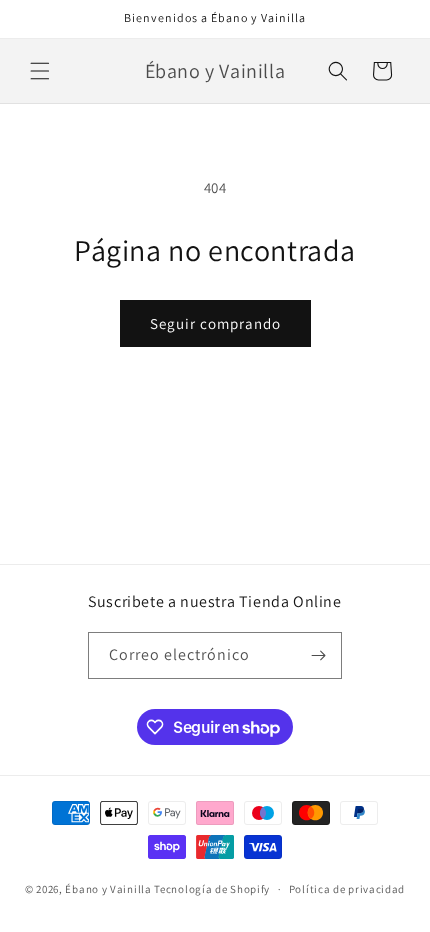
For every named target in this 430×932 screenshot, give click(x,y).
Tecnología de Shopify (212, 889)
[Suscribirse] (319, 655)
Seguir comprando (215, 323)
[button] (40, 71)
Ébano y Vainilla (109, 889)
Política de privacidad (347, 889)
